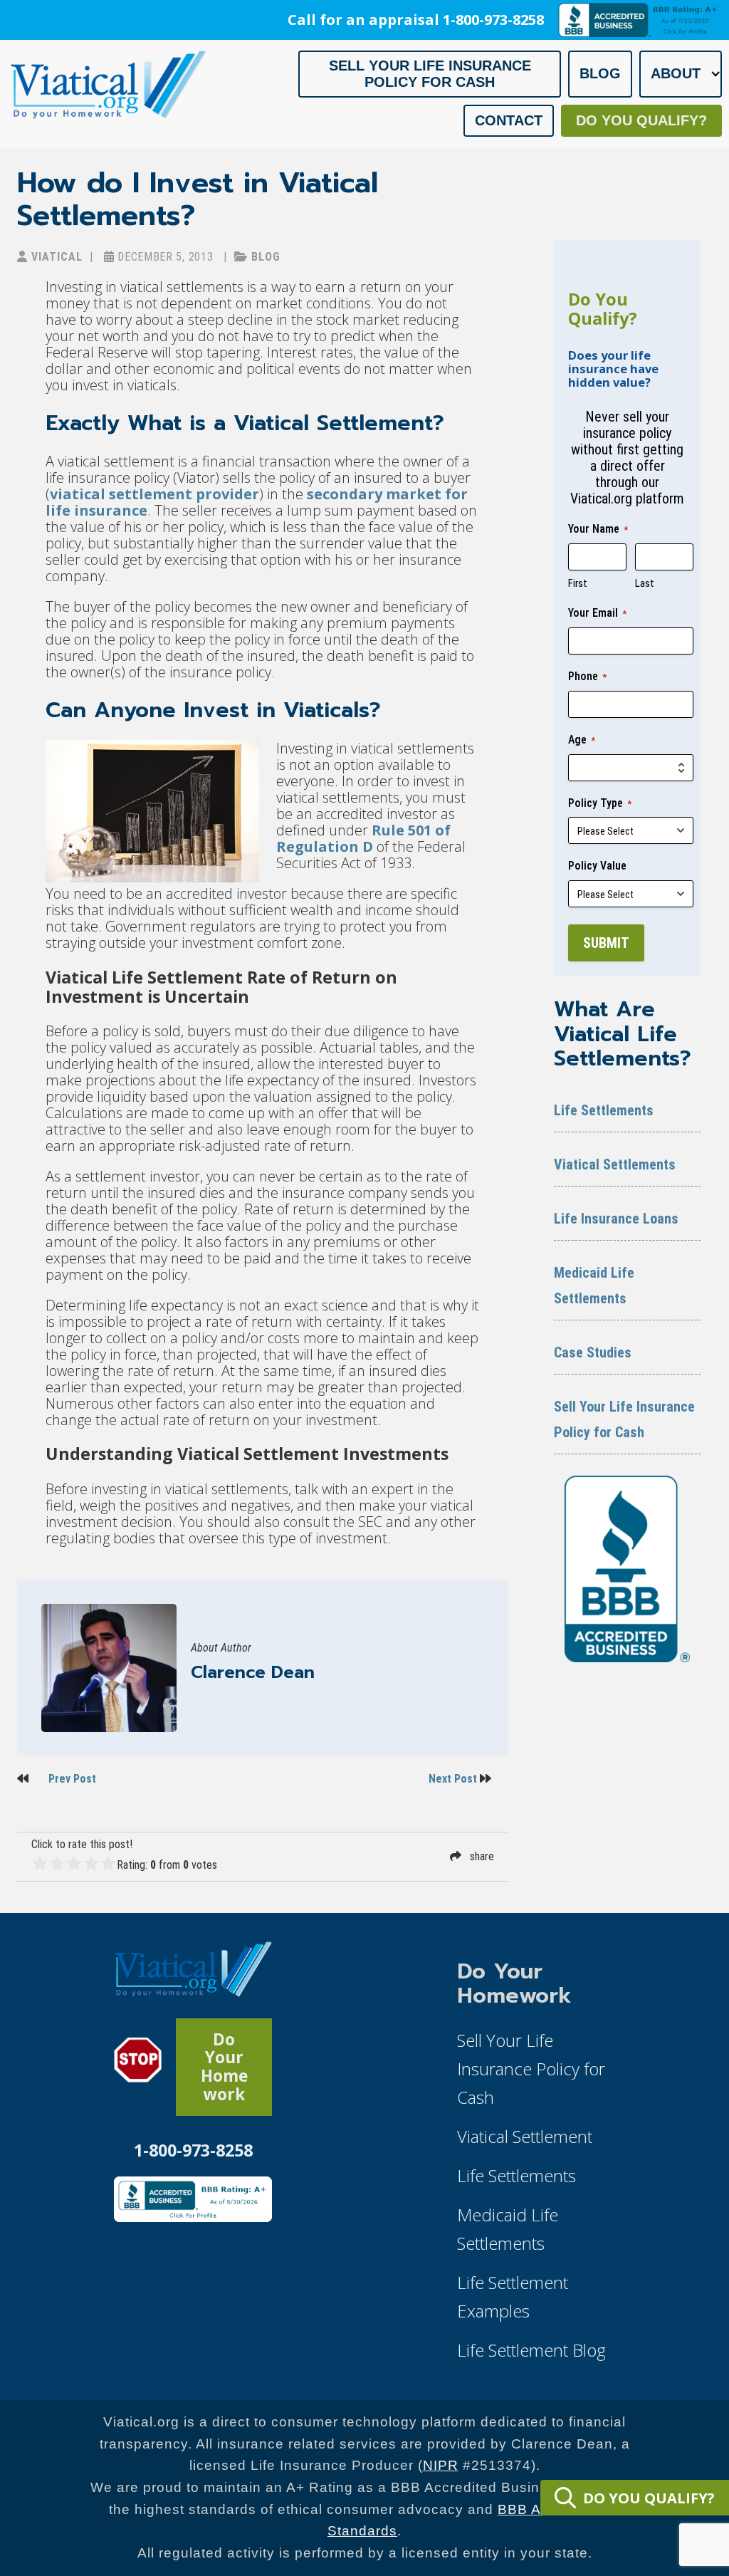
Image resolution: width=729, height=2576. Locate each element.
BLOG (264, 257)
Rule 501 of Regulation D (363, 838)
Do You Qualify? (641, 120)
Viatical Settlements (615, 1164)
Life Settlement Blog (531, 2350)
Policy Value (597, 866)
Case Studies (593, 1352)
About (676, 73)
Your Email (597, 613)
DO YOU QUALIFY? (649, 2498)
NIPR (441, 2465)
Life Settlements (604, 1110)
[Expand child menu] (715, 74)
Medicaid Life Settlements (594, 1286)
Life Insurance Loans (616, 1219)
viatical (55, 257)
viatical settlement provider (154, 494)
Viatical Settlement (333, 423)
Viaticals (326, 710)
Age (582, 740)
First (578, 583)
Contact (509, 120)
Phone (587, 676)
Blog (600, 73)
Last (645, 583)
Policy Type (600, 803)
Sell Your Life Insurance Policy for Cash (430, 74)
